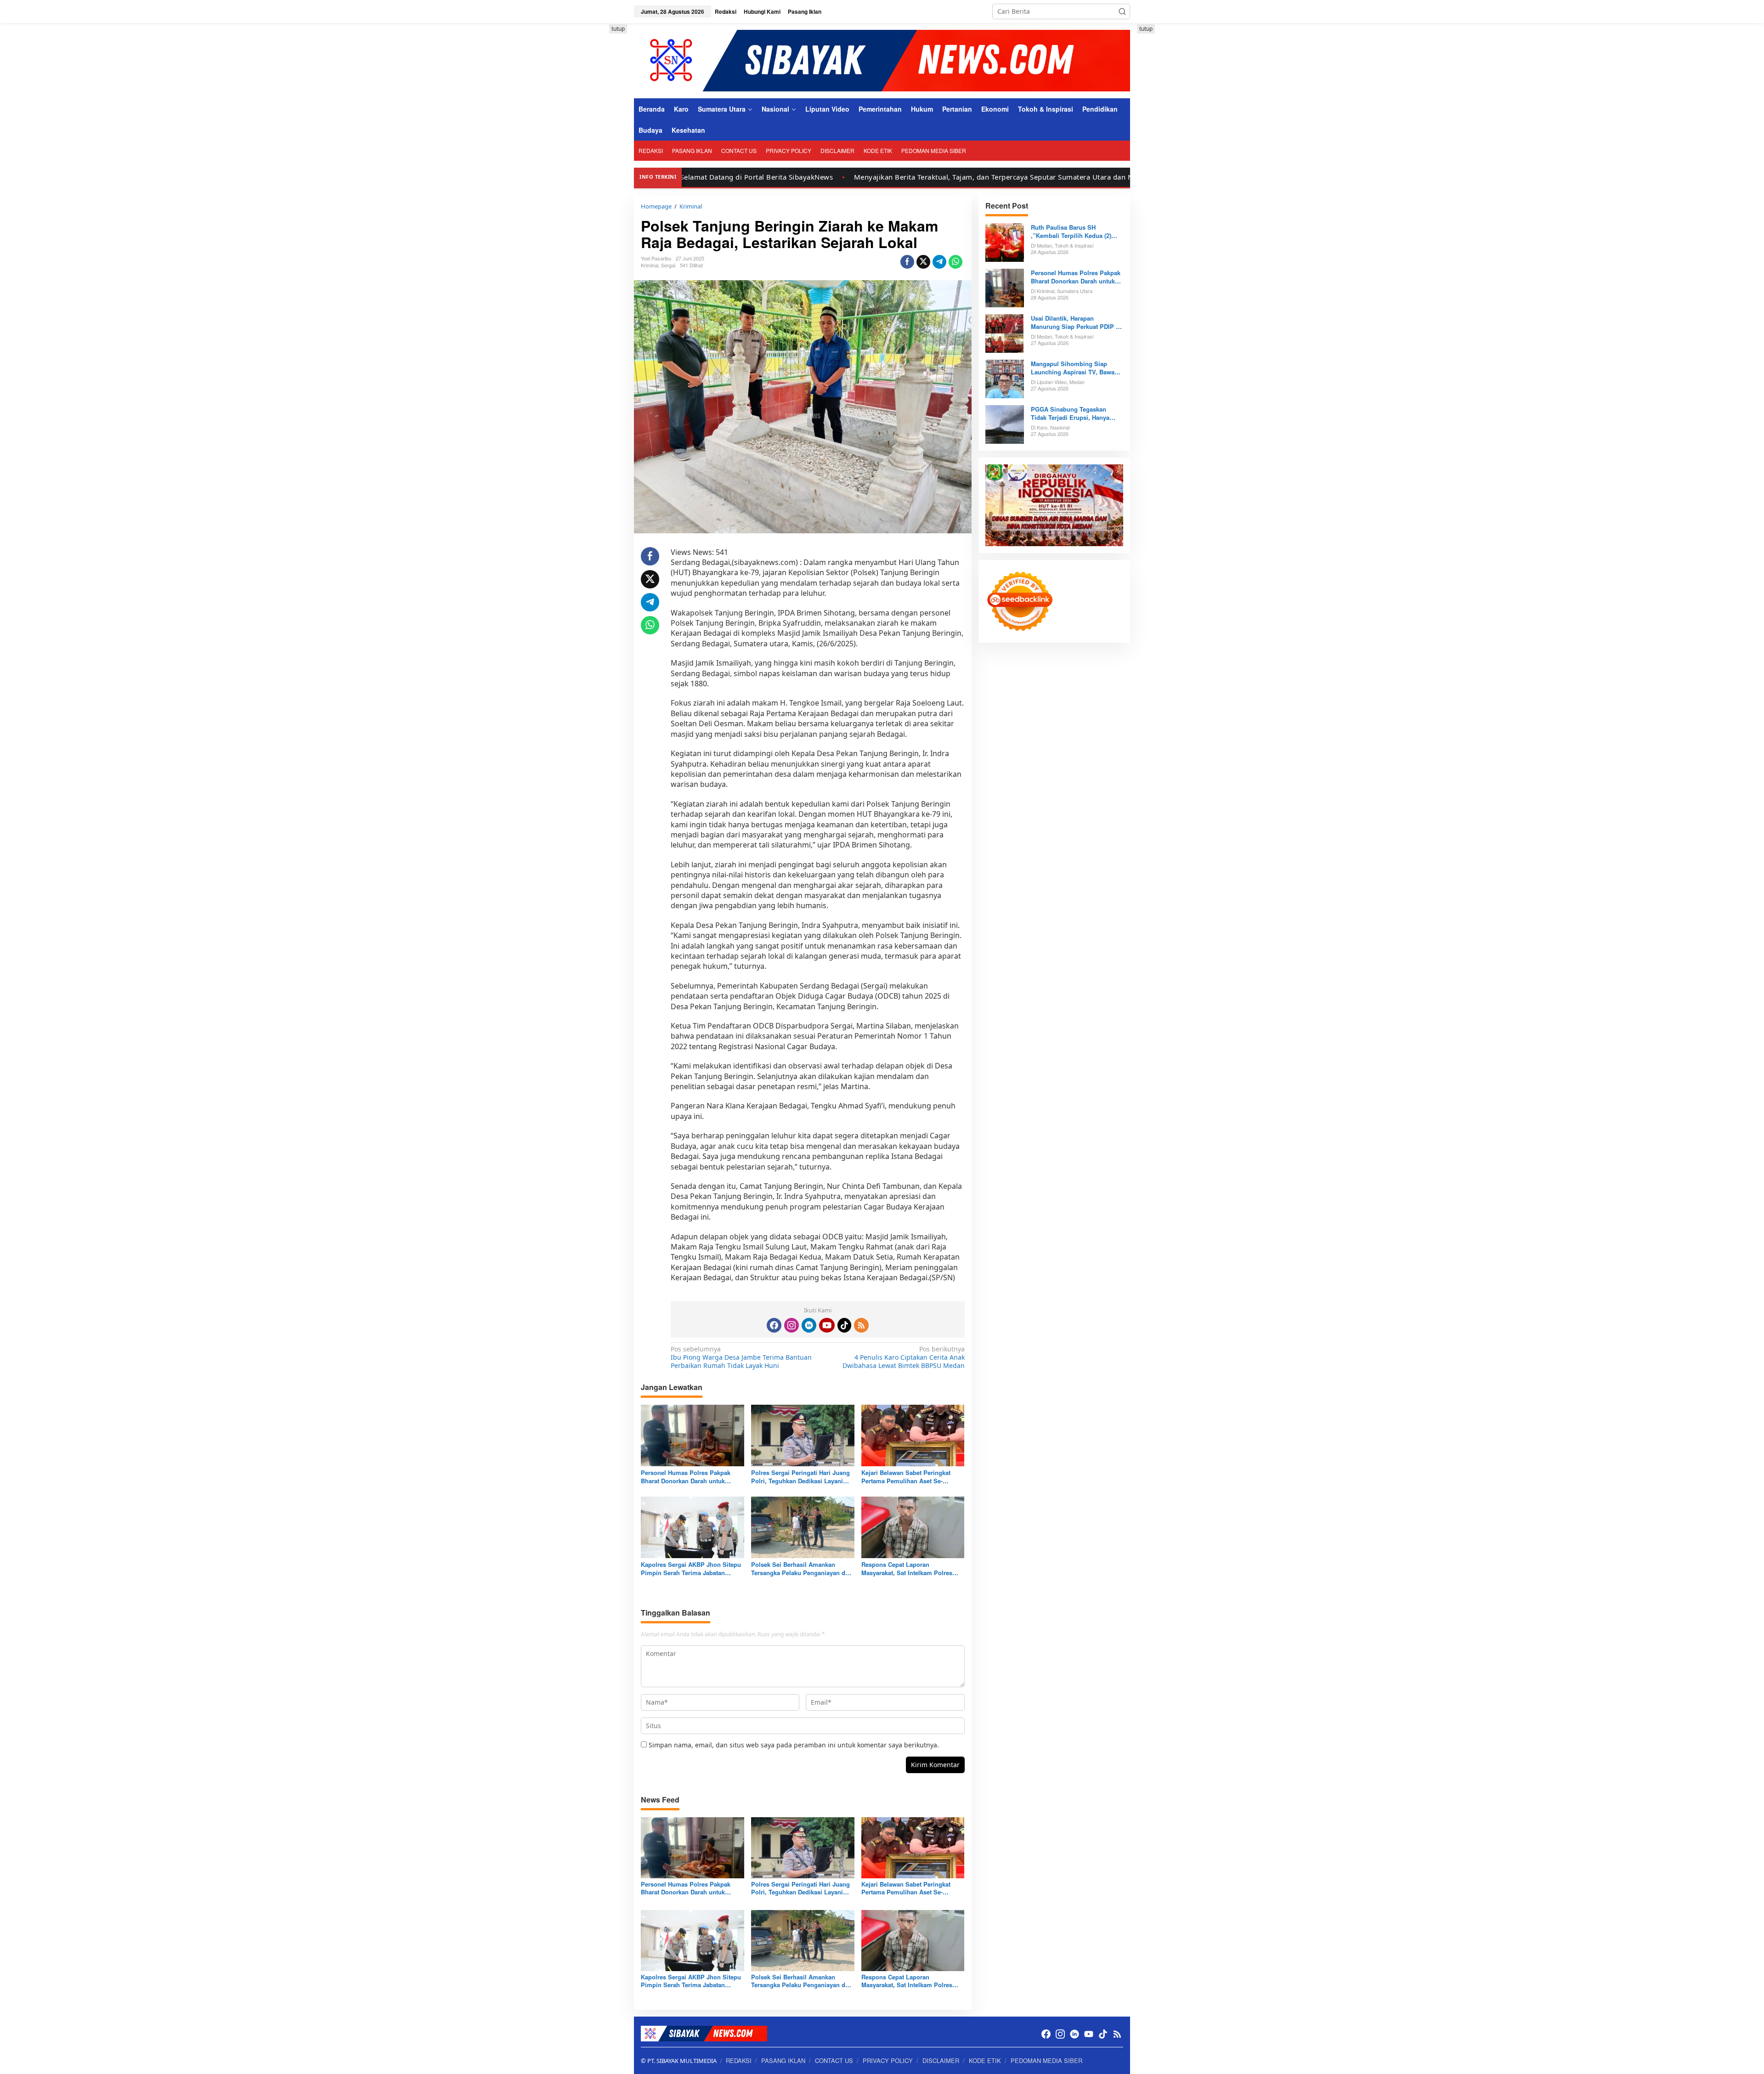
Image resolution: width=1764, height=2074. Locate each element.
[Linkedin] (809, 1325)
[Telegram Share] (939, 262)
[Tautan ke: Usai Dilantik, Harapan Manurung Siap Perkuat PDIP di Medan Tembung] (1005, 332)
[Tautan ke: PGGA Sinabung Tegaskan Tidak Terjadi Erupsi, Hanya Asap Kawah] (1005, 423)
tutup (618, 29)
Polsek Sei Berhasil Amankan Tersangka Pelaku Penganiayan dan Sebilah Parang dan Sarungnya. (802, 1569)
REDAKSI (739, 2060)
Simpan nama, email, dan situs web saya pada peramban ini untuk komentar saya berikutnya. (794, 1745)
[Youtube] (827, 1325)
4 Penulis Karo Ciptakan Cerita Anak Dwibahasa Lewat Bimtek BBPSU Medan (903, 1357)
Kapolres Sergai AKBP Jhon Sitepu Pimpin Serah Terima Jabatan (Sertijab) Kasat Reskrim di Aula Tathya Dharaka (691, 1569)
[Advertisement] (593, 162)
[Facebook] (774, 1325)
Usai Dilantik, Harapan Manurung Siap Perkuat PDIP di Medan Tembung (1076, 322)
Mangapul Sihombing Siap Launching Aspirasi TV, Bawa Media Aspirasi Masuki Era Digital (1073, 368)
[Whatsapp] (955, 262)
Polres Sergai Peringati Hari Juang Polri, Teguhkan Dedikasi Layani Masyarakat (800, 1477)
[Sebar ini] (907, 262)
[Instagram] (792, 1325)
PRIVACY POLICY (888, 2060)
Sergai (668, 265)
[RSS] (861, 1325)
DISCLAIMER (941, 2060)
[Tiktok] (844, 1325)
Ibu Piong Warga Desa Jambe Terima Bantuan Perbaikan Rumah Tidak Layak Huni (741, 1357)
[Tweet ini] (923, 262)
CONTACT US (834, 2060)
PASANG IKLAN (783, 2060)
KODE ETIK (985, 2060)
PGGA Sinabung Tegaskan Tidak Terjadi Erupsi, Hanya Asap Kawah (1070, 413)
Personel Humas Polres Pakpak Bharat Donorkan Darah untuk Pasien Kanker (686, 1477)
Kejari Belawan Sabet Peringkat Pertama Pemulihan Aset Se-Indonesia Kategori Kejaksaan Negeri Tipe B (906, 1477)
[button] (1122, 11)
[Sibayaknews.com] (882, 60)
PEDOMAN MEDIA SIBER (1046, 2060)
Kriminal (650, 265)
